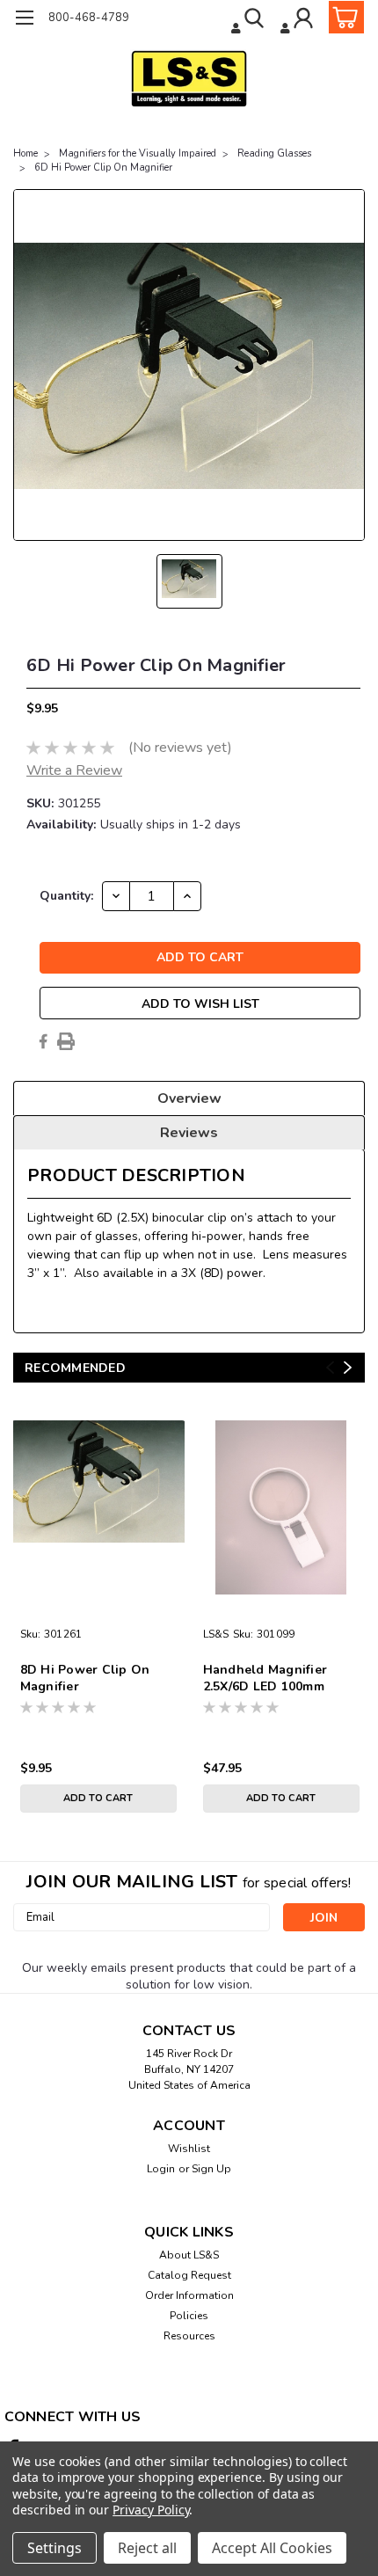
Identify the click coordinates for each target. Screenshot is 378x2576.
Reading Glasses (274, 153)
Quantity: (66, 896)
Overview (189, 1098)
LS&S (216, 1634)
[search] (249, 20)
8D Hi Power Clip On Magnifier (85, 1678)
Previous (330, 1367)
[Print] (66, 1041)
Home (25, 153)
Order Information (189, 2295)
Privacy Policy (151, 2510)
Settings (55, 2548)
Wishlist (189, 2149)
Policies (189, 2316)
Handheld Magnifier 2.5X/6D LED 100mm (265, 1678)
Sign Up (211, 2169)
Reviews (189, 1133)
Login (161, 2169)
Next (348, 1367)
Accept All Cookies (272, 2548)
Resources (189, 2336)
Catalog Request (189, 2275)
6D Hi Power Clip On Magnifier (103, 168)
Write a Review (74, 770)
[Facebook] (43, 1041)
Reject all (147, 2548)
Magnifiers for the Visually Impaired (138, 153)
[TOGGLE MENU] (24, 20)
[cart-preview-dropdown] (342, 17)
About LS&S (189, 2255)
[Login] (298, 20)
